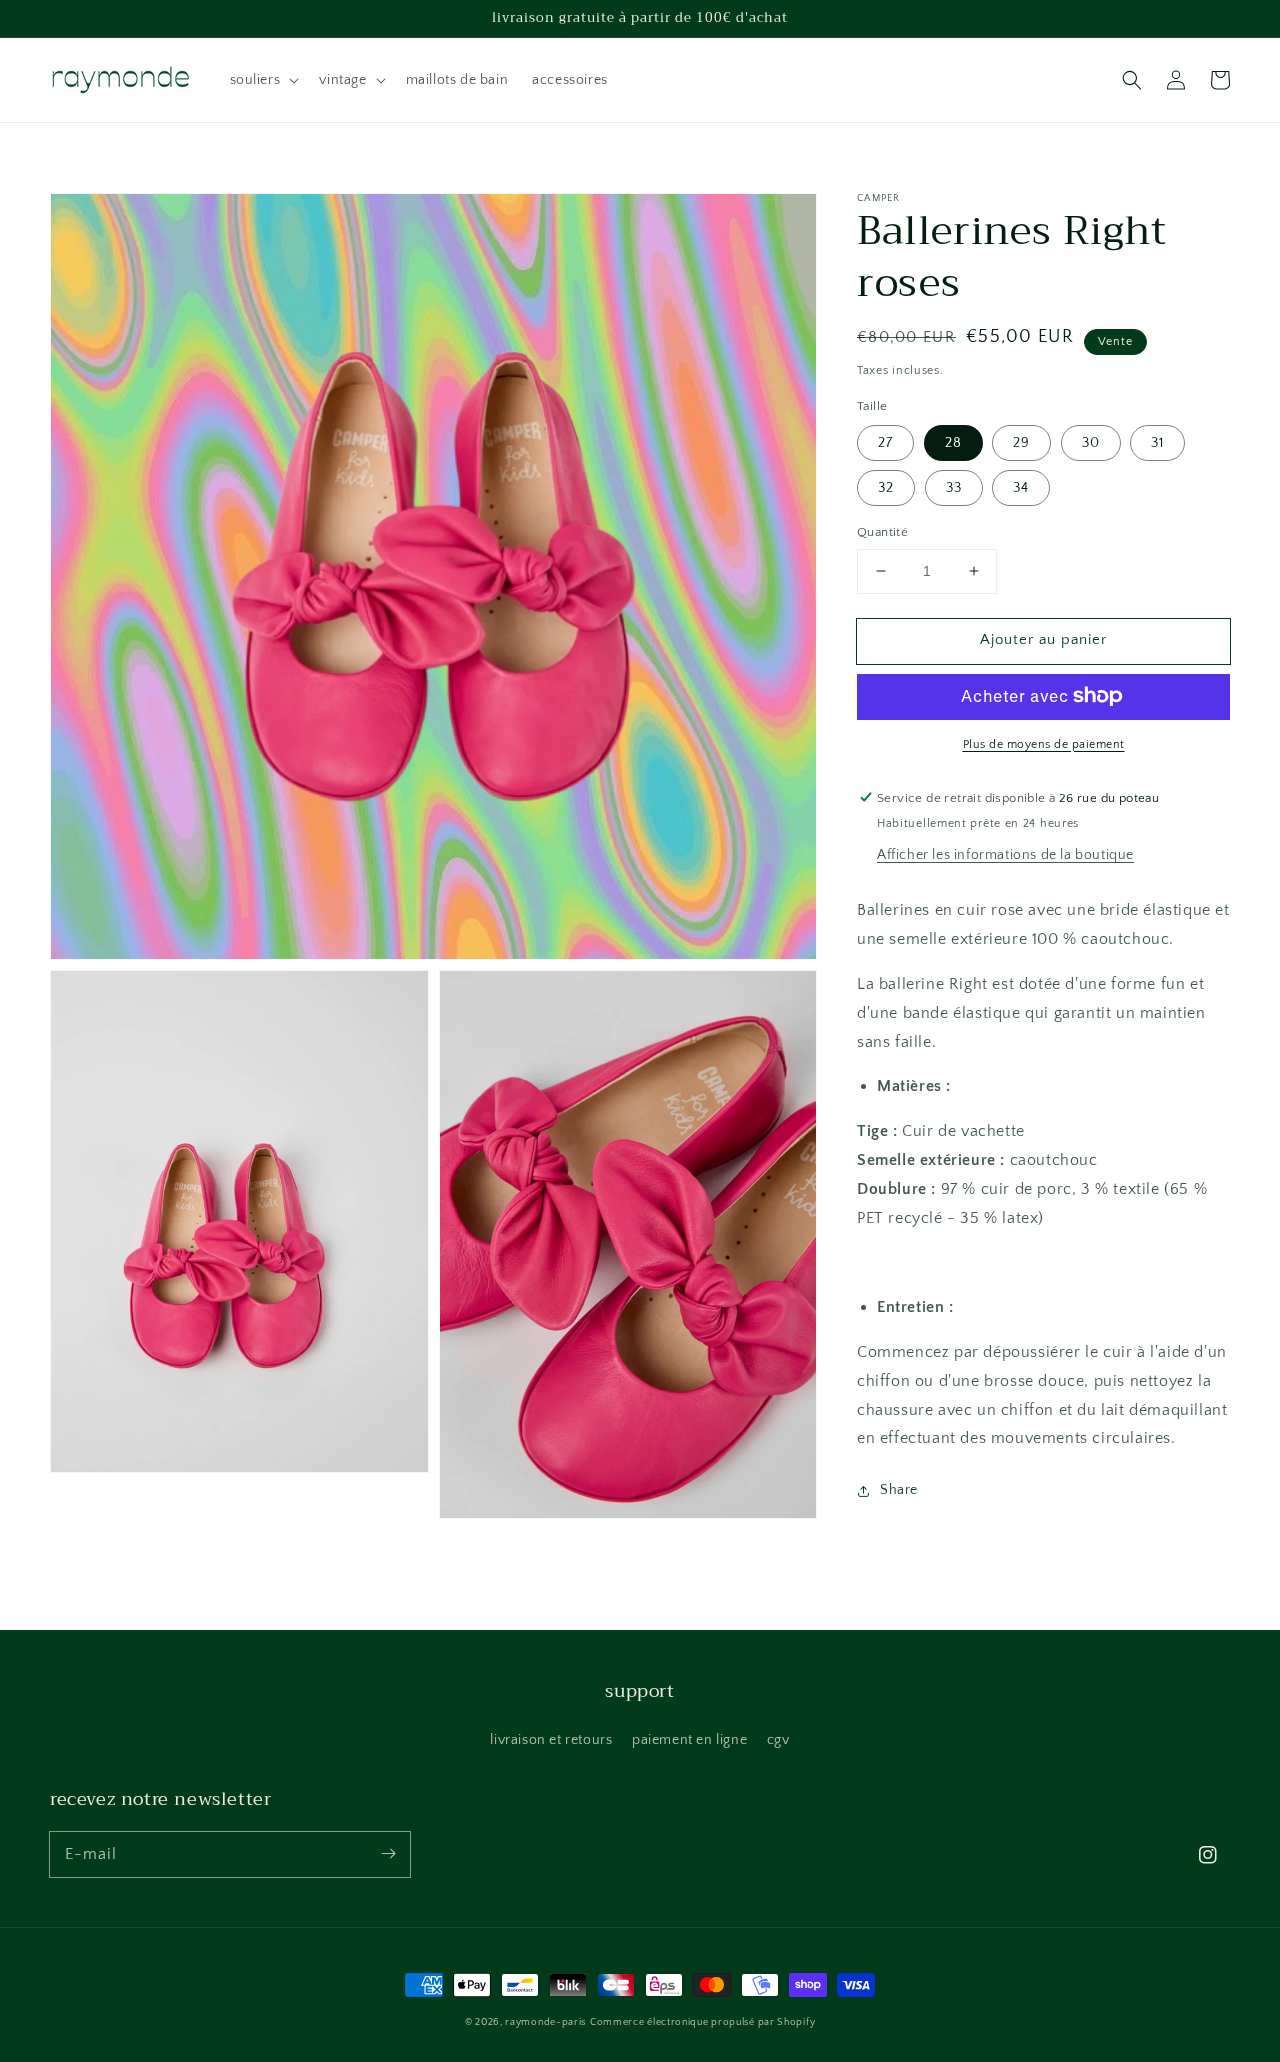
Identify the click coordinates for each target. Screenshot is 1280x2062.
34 (1021, 488)
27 (885, 443)
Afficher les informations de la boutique (1005, 855)
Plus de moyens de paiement (1044, 743)
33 (954, 488)
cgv (778, 1740)
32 (886, 488)
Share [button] (899, 1490)
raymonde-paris (545, 2022)
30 (1091, 443)
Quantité (882, 532)
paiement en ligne (689, 1740)
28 (953, 443)
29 (1021, 443)
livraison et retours (551, 1740)
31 (1157, 443)
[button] (263, 80)
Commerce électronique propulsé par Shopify (702, 2022)
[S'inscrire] (388, 1854)
